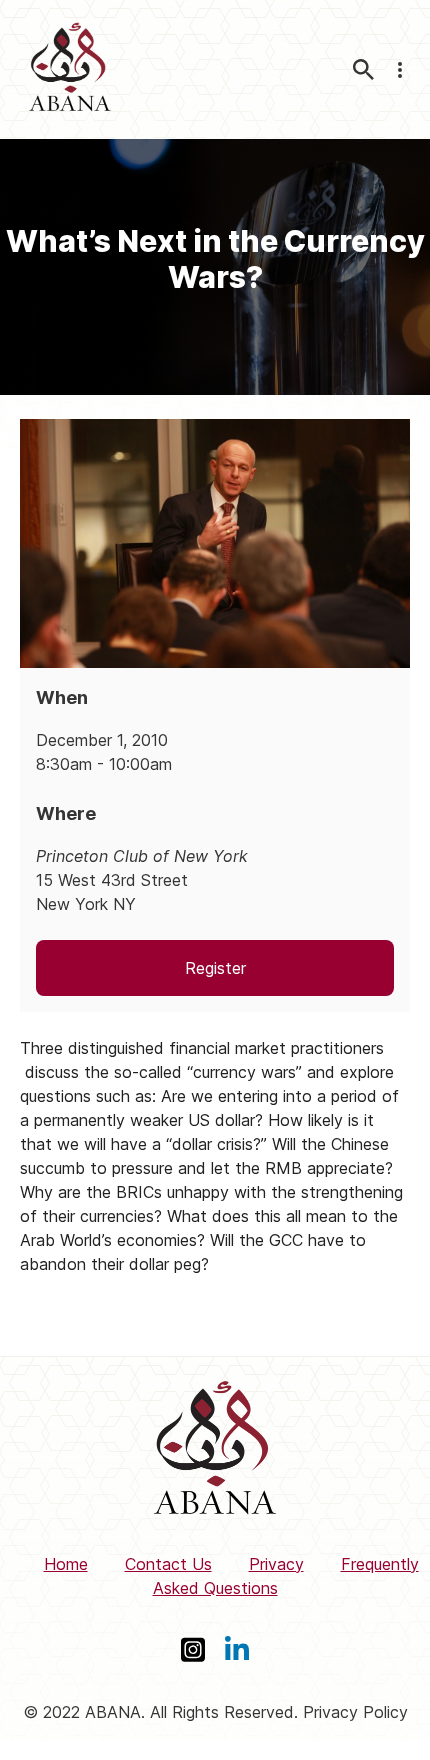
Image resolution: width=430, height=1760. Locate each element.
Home (66, 1564)
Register (215, 968)
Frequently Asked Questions (286, 1576)
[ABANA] (70, 69)
